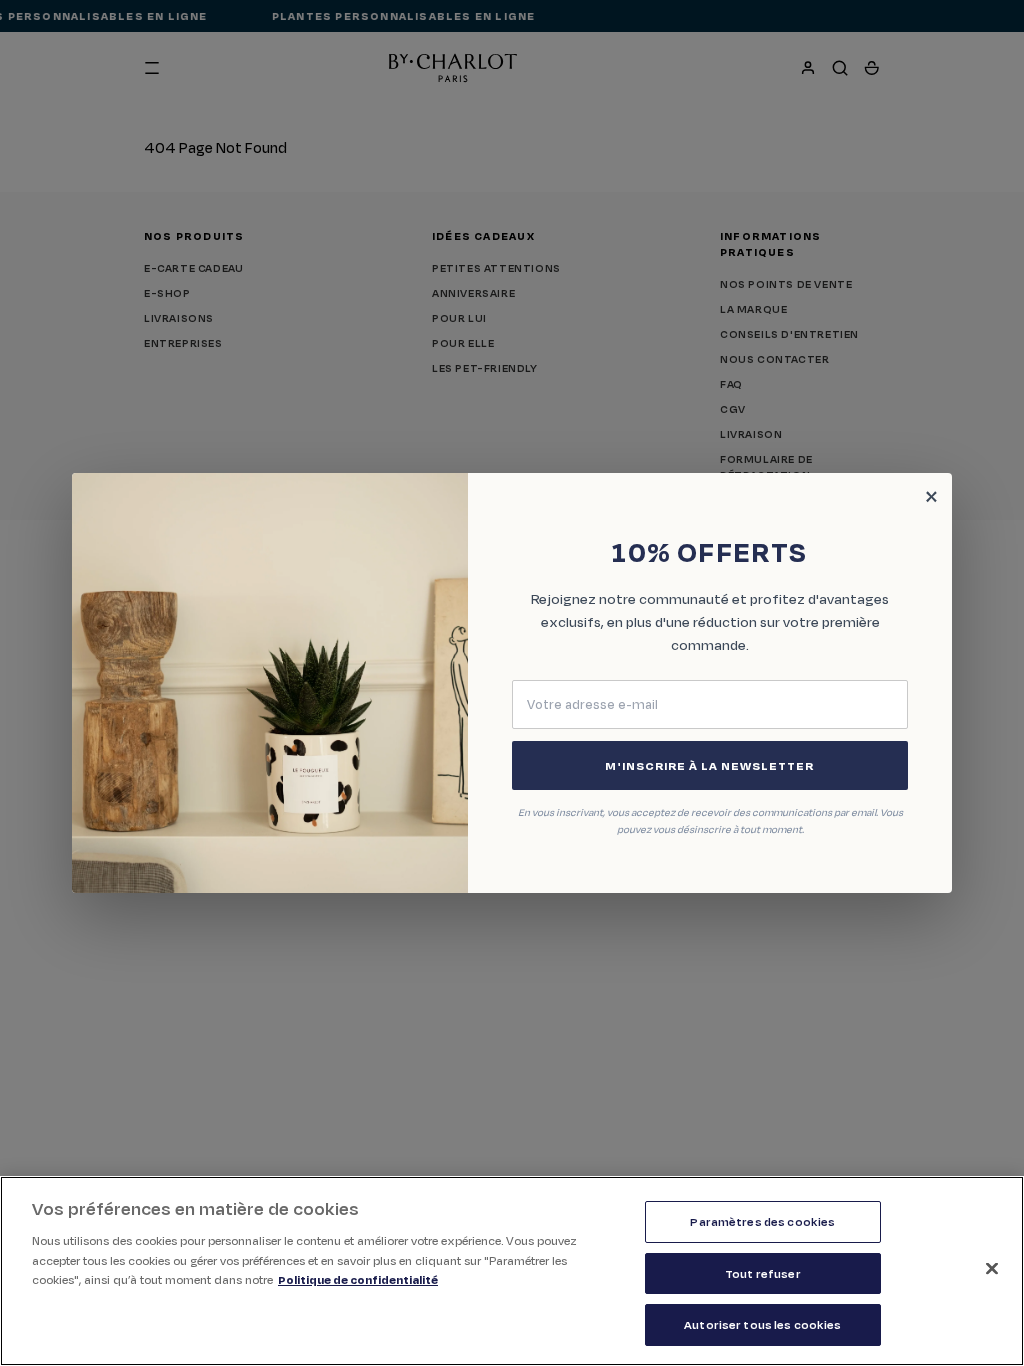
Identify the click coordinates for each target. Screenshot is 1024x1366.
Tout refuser (763, 1273)
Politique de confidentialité (358, 1279)
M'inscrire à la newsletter (709, 765)
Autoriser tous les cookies (762, 1324)
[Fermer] (992, 1269)
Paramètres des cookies (762, 1221)
